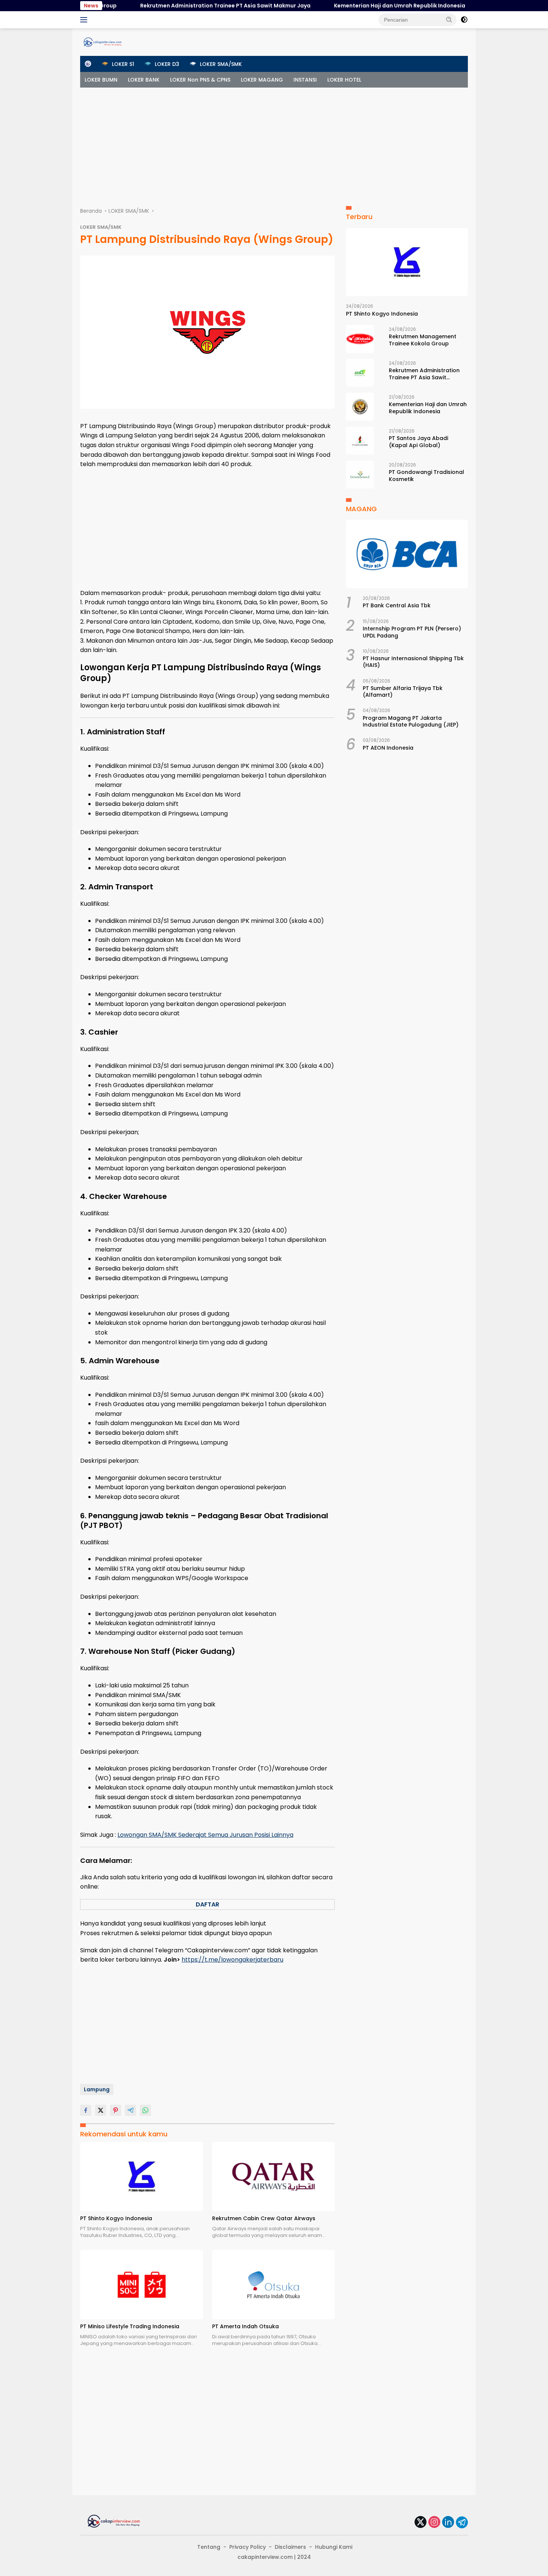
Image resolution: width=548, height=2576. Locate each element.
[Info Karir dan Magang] (103, 42)
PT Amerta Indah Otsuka (245, 2326)
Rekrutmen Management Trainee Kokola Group (423, 340)
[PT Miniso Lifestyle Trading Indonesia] (142, 2284)
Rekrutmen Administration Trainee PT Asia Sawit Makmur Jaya (182, 6)
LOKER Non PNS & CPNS (200, 80)
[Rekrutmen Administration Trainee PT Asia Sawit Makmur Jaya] (360, 373)
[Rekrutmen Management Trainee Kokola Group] (360, 339)
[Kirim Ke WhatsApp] (145, 2110)
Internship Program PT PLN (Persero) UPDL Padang (412, 632)
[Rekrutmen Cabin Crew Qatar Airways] (274, 2176)
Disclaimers (290, 2547)
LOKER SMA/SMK (101, 227)
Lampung (97, 2089)
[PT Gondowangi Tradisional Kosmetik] (360, 474)
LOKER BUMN (101, 80)
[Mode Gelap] (464, 20)
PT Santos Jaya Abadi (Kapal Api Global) (418, 442)
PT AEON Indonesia (388, 748)
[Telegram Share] (130, 2110)
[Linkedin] (448, 2523)
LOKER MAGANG (262, 80)
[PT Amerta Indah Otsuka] (274, 2284)
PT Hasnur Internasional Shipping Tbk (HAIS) (413, 662)
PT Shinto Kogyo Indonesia (116, 2218)
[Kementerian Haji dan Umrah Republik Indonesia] (360, 407)
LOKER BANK (144, 80)
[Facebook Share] (86, 2110)
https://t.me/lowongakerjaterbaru (232, 1960)
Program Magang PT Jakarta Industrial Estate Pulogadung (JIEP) (411, 721)
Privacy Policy (248, 2547)
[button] (449, 19)
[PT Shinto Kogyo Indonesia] (142, 2176)
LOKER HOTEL (344, 80)
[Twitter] (421, 2523)
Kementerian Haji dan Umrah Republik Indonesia (357, 6)
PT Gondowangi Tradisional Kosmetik (426, 475)
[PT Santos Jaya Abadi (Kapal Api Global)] (360, 441)
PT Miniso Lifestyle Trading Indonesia (130, 2326)
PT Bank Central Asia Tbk (397, 605)
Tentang (209, 2547)
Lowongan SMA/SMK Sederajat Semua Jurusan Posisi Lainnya (205, 1835)
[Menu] (85, 20)
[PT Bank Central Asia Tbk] (407, 554)
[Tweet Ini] (101, 2110)
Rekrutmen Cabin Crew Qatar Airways (264, 2218)
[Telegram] (462, 2522)
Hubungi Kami (334, 2547)
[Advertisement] (274, 143)
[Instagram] (434, 2523)
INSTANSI (305, 80)
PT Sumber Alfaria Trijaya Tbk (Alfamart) (403, 692)
